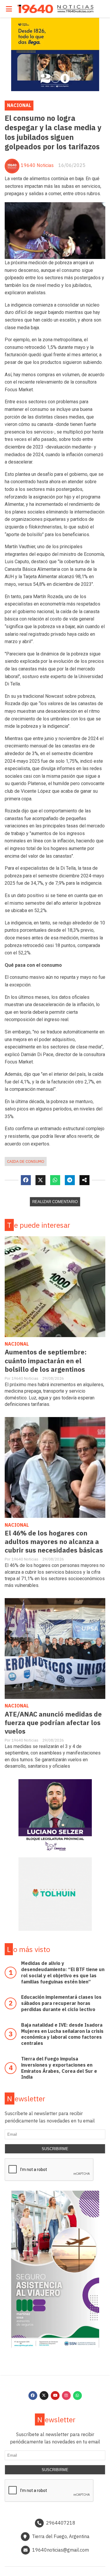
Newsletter (26, 2099)
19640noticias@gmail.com (61, 2550)
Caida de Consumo (26, 1161)
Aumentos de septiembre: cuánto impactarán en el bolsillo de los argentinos (46, 1360)
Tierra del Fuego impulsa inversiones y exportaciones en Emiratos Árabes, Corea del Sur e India (59, 2068)
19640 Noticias (37, 165)
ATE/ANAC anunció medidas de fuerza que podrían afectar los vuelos (53, 1723)
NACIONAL (19, 105)
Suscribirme (55, 2149)
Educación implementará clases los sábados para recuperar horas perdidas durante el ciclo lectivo (61, 2003)
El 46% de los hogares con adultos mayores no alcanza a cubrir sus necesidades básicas (54, 1542)
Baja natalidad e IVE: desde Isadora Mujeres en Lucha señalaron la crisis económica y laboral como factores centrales (62, 2034)
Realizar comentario (55, 1202)
